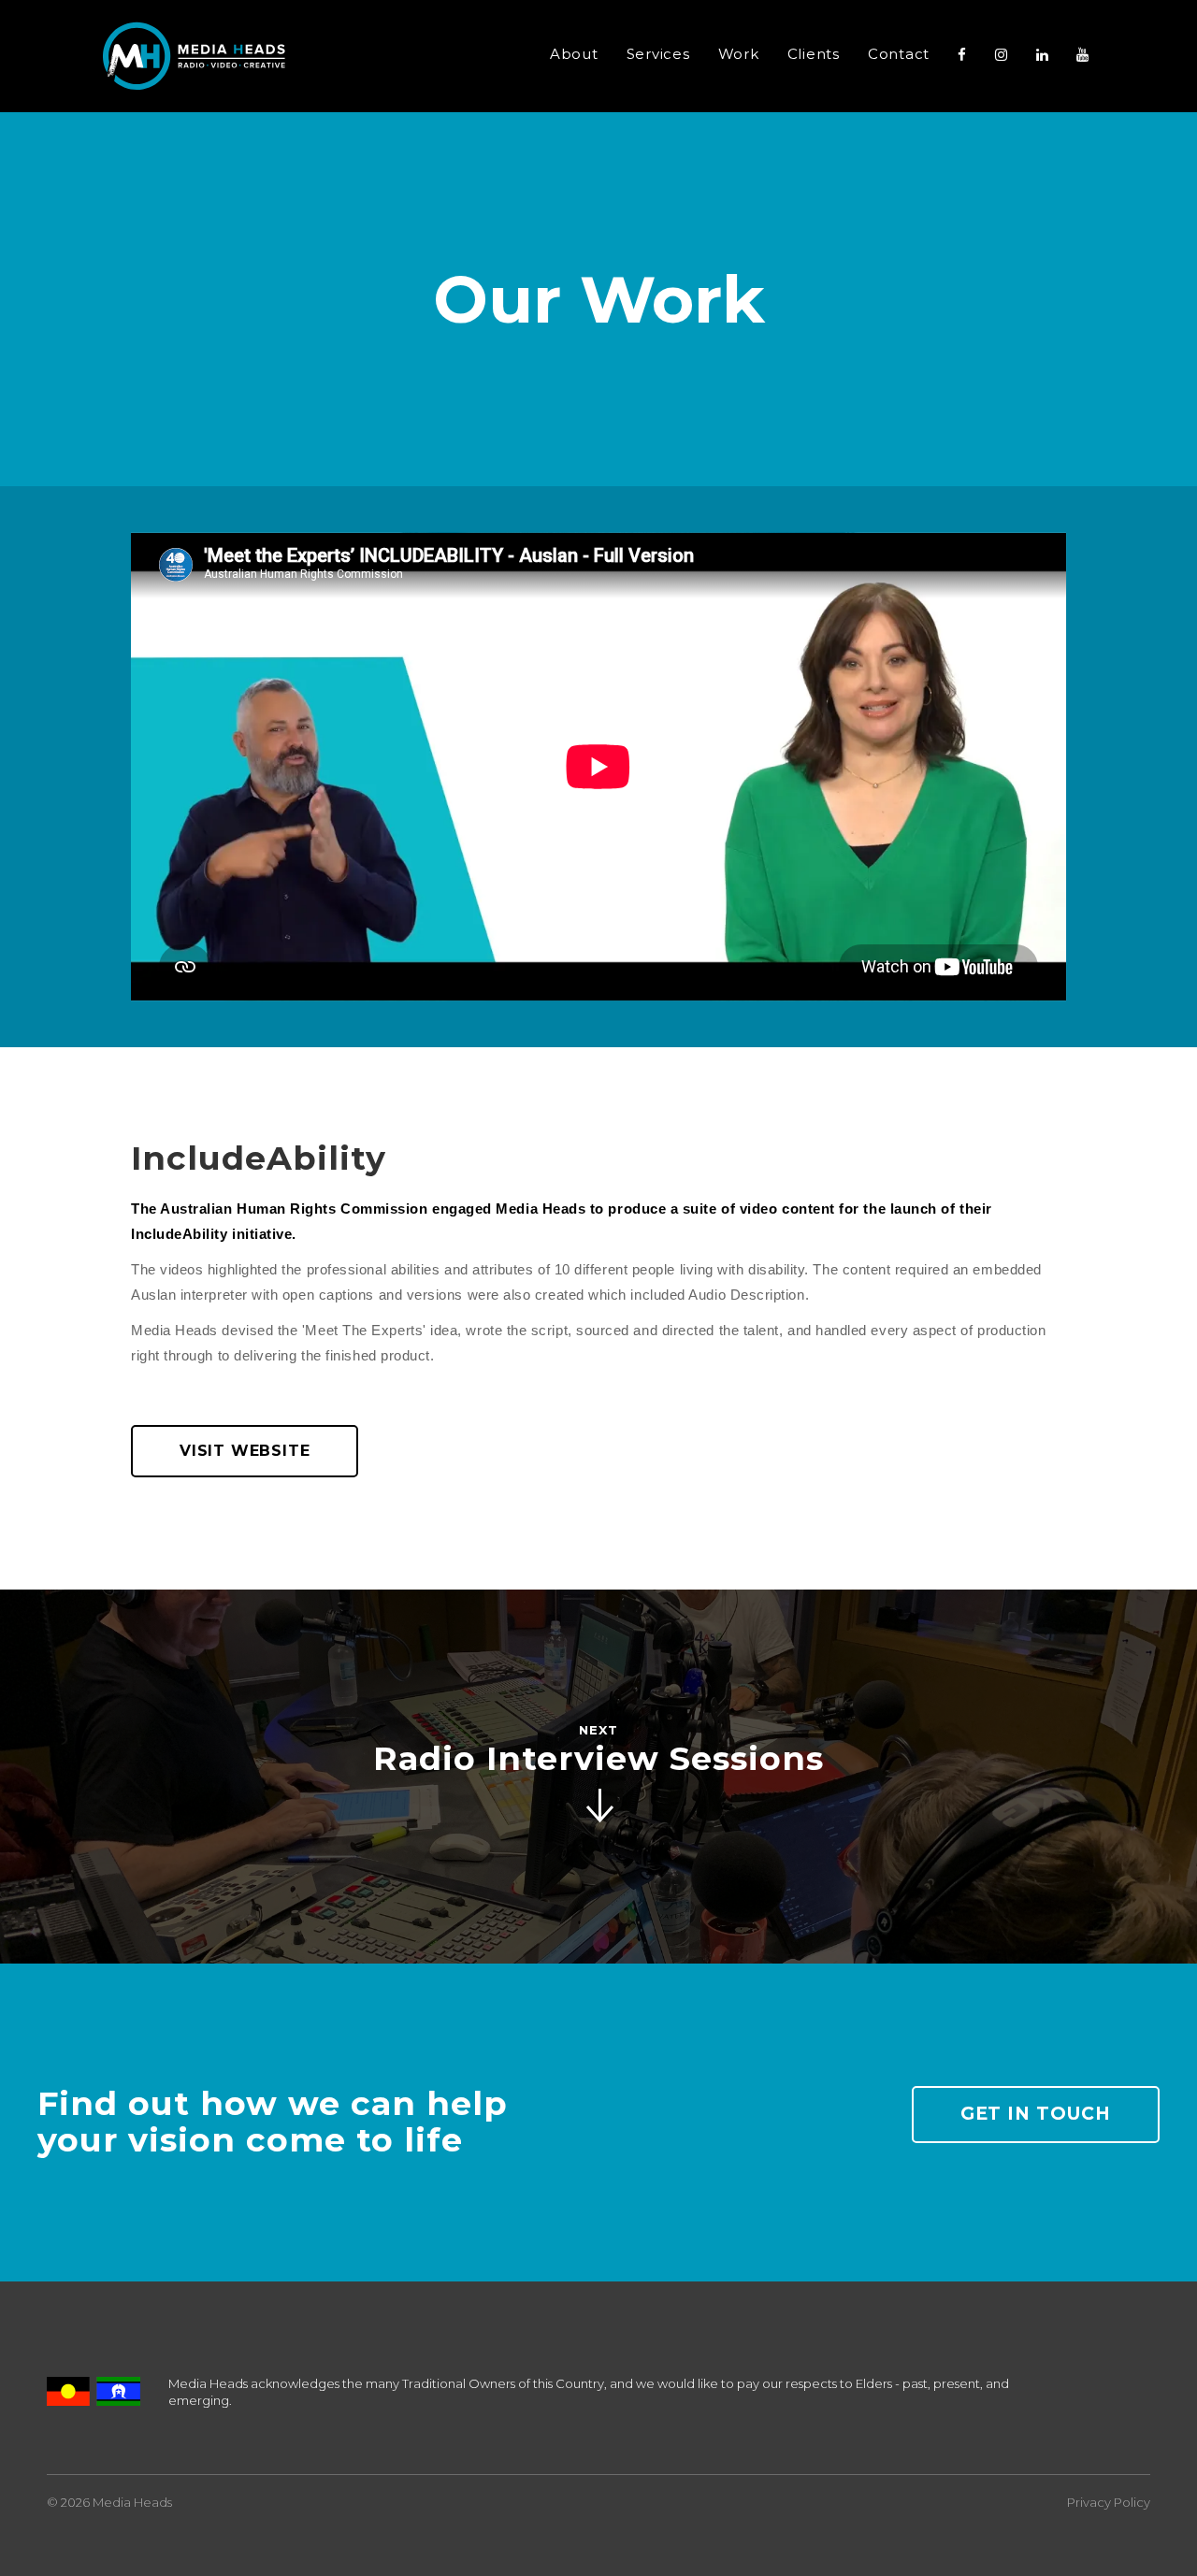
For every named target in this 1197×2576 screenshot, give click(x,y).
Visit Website (245, 1451)
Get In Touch (1036, 2114)
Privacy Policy (1109, 2502)
